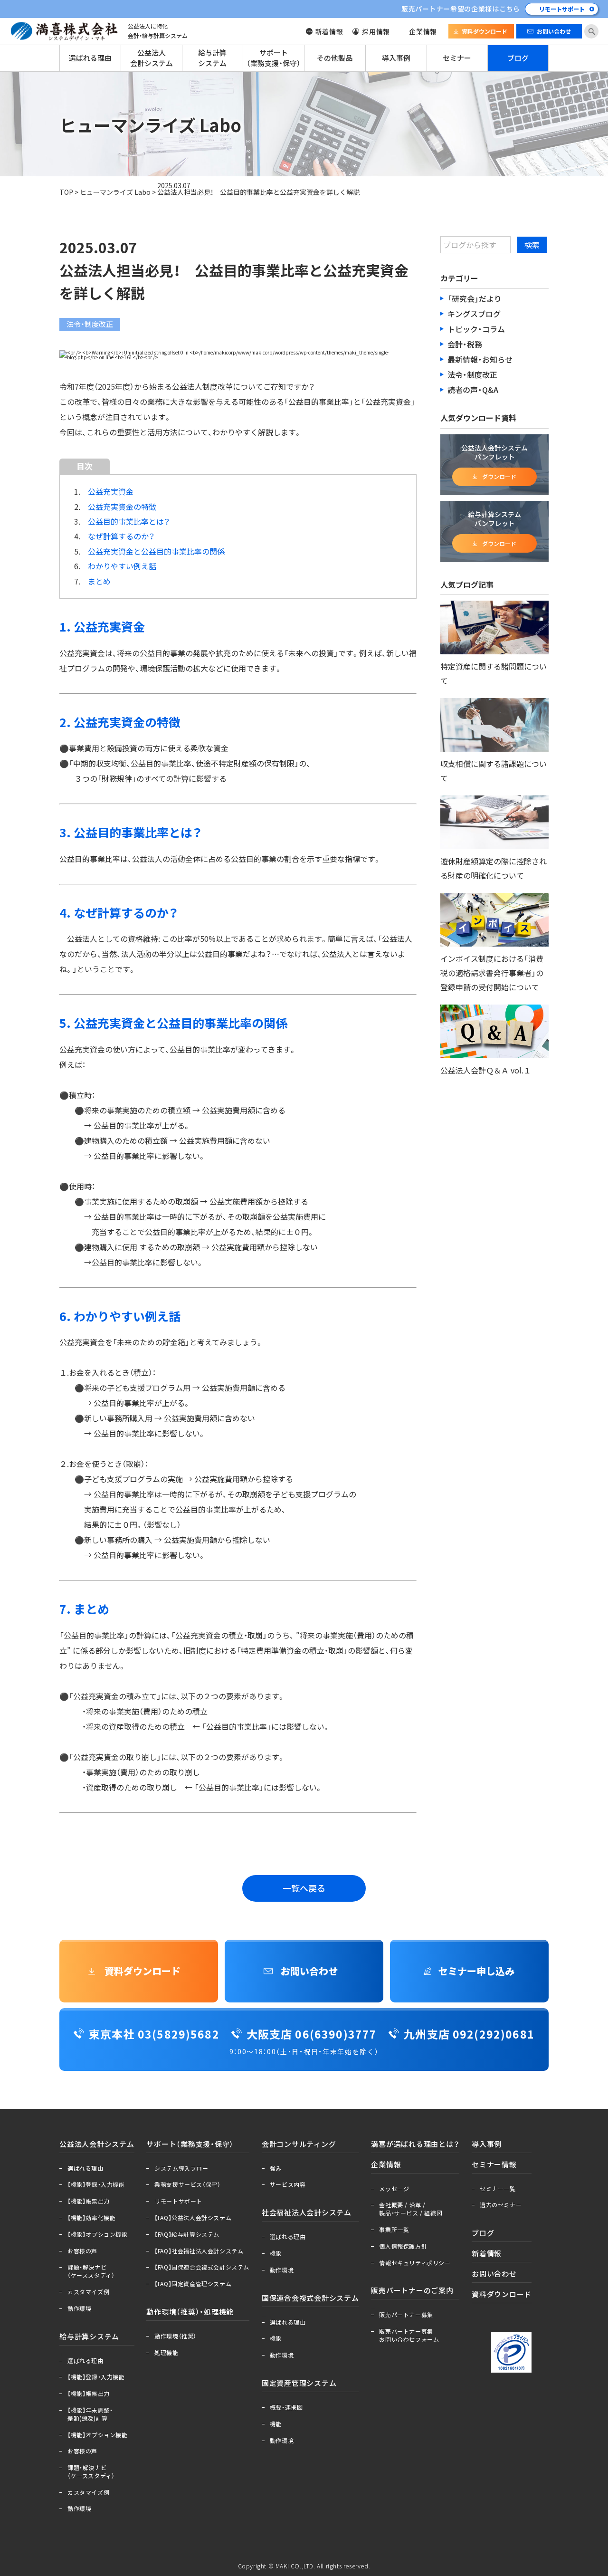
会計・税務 (465, 344)
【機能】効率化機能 (91, 2218)
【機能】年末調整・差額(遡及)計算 (90, 2414)
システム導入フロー (181, 2168)
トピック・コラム (476, 329)
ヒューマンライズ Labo (115, 192)
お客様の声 (82, 2251)
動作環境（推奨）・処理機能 (190, 2312)
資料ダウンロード (484, 31)
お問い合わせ (554, 31)
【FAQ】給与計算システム (187, 2234)
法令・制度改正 (472, 374)
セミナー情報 (494, 2164)
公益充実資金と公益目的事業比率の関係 (156, 551)
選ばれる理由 (90, 58)
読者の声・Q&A (473, 390)
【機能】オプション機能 (98, 2234)
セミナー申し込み (476, 1971)
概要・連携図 (286, 2407)
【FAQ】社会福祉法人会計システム (199, 2251)
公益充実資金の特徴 (122, 507)
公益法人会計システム (152, 58)
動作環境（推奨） (176, 2336)
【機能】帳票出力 (89, 2201)
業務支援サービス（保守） (187, 2184)
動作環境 (79, 2308)
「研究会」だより (475, 298)
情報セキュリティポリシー (415, 2263)
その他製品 (335, 58)
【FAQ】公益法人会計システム (193, 2218)
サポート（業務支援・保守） (274, 58)
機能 (276, 2253)
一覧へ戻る (304, 1888)
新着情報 (329, 31)
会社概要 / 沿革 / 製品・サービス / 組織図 (411, 2209)
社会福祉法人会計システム (307, 2212)
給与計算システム (212, 58)
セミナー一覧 (498, 2189)
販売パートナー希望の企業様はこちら (461, 9)
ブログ (518, 58)
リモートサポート (562, 9)
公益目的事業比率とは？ (129, 521)
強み (276, 2168)
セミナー (457, 58)
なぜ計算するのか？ (121, 536)
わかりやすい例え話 (122, 566)
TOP (66, 192)
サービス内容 (288, 2184)
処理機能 (166, 2353)
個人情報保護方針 (403, 2246)
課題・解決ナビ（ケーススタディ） (91, 2271)
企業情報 (423, 31)
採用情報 (376, 31)
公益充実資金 (111, 491)
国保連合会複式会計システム (310, 2298)
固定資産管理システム (299, 2383)
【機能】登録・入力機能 (96, 2184)
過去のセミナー (501, 2205)
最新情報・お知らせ (480, 359)
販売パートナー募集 (406, 2315)
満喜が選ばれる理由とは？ (415, 2144)
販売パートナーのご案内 (412, 2290)
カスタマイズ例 (88, 2292)
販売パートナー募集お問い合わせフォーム (409, 2335)
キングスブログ (474, 314)
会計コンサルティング (299, 2144)
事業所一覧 (394, 2230)
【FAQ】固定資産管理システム (193, 2284)
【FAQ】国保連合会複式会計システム (202, 2267)
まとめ (99, 581)
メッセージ (394, 2189)
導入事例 (396, 58)
